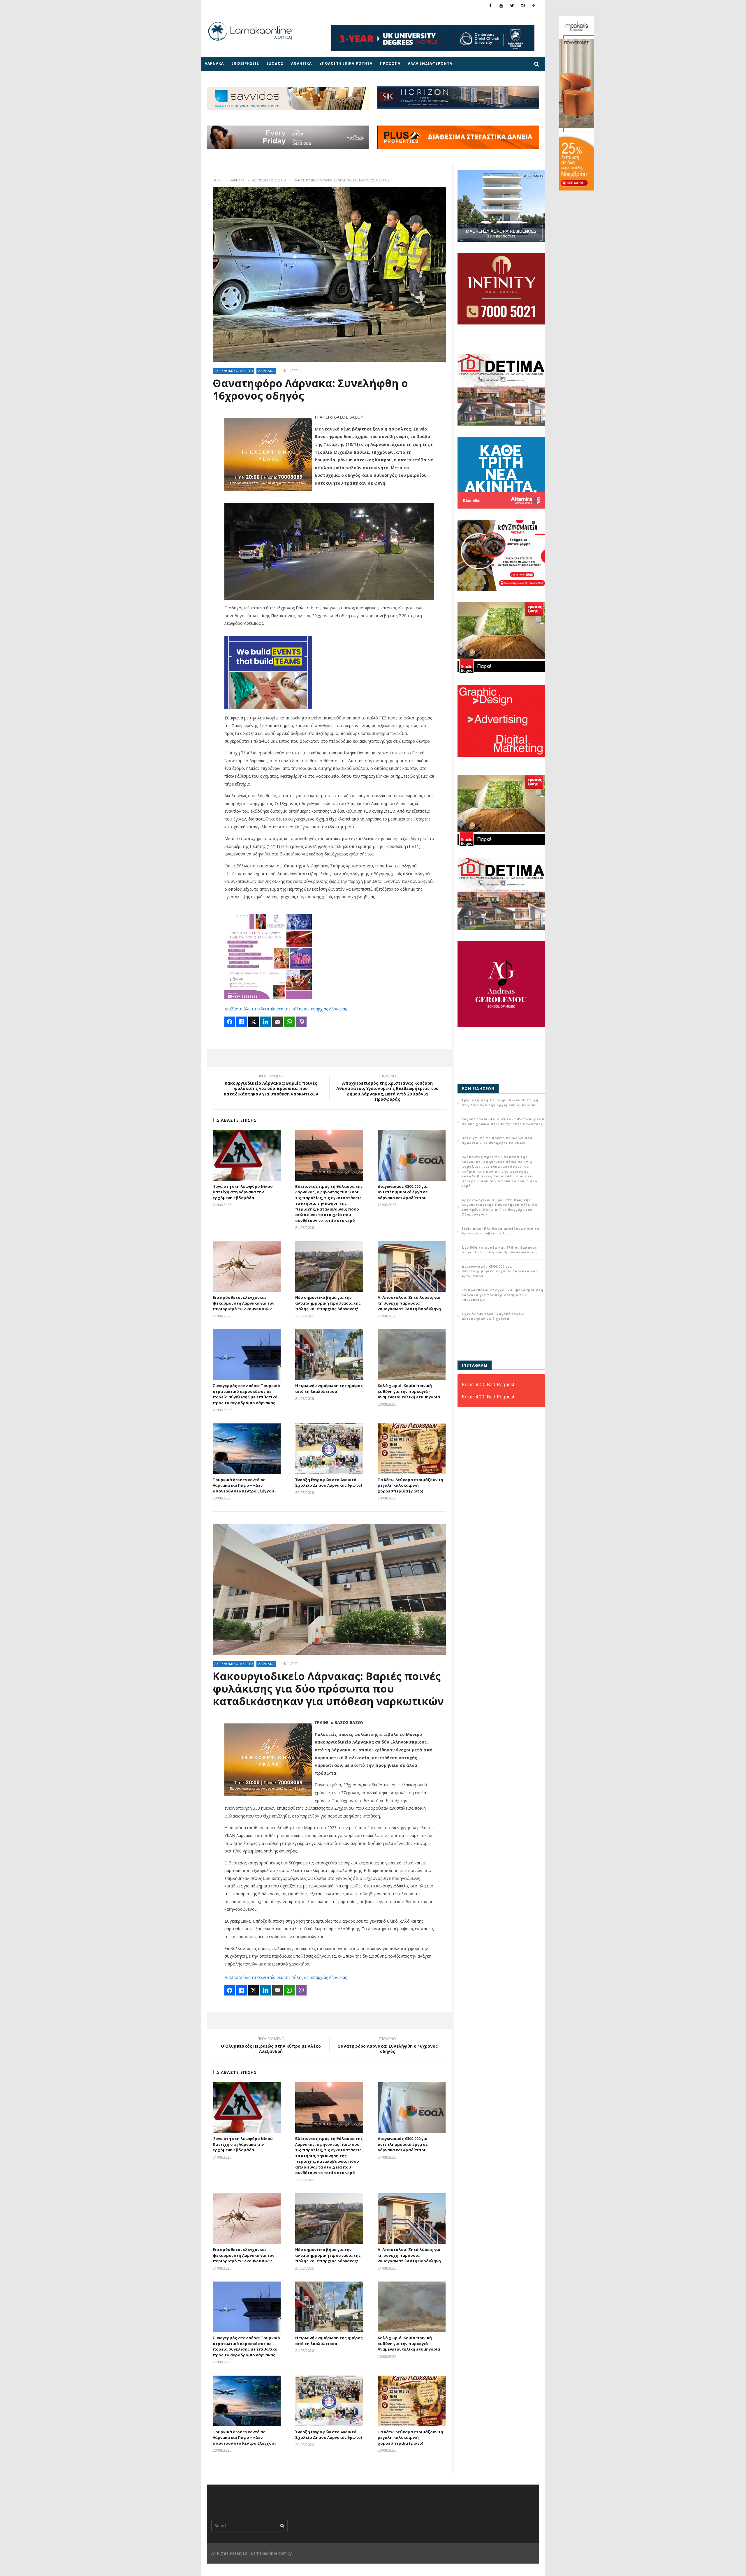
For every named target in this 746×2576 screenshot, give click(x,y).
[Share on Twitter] (254, 1022)
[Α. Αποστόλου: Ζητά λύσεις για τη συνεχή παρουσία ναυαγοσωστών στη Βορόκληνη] (412, 1266)
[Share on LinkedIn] (265, 1022)
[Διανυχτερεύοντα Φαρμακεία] (534, 5)
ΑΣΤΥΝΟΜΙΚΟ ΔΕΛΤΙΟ (269, 180)
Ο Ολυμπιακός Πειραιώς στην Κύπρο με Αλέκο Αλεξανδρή (271, 2046)
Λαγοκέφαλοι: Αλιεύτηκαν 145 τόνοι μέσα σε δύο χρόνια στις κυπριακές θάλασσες (503, 1121)
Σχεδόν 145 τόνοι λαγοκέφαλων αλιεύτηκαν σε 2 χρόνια (493, 1316)
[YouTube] (501, 5)
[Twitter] (512, 5)
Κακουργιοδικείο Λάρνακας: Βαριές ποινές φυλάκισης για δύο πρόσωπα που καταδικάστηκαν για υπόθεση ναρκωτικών (271, 1086)
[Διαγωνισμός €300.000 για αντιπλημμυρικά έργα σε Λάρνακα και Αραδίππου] (412, 1155)
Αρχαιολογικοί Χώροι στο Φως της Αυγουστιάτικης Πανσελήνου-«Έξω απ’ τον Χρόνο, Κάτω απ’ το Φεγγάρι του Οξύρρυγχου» (500, 1207)
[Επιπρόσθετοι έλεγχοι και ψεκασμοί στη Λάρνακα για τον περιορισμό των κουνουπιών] (247, 1266)
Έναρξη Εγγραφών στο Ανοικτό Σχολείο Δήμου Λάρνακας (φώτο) (329, 1483)
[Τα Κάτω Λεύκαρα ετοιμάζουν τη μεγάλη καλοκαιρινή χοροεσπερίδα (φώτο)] (412, 1449)
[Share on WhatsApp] (289, 1022)
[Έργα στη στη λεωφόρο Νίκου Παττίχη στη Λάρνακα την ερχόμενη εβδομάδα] (247, 1155)
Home (218, 180)
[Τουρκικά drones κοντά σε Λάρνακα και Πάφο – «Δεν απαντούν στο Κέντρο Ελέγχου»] (247, 1449)
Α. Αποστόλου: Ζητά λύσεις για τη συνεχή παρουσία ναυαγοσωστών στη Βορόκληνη (409, 1303)
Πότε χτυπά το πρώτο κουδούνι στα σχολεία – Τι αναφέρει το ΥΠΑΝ (497, 1140)
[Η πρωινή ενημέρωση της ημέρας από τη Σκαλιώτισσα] (329, 1355)
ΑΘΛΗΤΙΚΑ (301, 63)
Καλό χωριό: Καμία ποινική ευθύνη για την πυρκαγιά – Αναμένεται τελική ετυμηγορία (409, 1391)
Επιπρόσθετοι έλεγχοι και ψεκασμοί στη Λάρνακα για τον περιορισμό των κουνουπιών (243, 1303)
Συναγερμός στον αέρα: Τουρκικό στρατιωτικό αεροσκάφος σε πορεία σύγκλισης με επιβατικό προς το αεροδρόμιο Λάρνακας (246, 1394)
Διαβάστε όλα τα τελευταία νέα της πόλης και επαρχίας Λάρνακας (286, 1009)
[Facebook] (491, 5)
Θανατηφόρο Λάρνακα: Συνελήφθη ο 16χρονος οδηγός (388, 2046)
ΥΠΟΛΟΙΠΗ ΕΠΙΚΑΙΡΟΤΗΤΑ (346, 63)
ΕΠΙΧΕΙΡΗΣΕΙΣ (245, 63)
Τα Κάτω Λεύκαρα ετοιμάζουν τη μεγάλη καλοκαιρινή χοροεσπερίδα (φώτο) (410, 1485)
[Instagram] (523, 5)
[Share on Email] (277, 1022)
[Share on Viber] (301, 1022)
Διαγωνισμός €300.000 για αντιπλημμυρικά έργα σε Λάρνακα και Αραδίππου (403, 1192)
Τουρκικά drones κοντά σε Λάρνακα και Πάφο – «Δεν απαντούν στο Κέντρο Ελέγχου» (245, 1485)
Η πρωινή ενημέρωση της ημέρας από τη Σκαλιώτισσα (329, 1388)
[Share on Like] (242, 1022)
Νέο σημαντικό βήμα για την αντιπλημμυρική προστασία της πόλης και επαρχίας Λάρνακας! (328, 1303)
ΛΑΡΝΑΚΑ (214, 63)
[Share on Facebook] (230, 1022)
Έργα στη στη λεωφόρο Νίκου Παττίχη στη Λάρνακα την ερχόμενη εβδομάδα (243, 1192)
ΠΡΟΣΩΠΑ (390, 63)
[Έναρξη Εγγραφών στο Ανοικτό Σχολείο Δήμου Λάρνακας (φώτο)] (329, 1449)
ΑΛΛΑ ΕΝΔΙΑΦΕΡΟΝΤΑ (430, 63)
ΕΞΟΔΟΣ (275, 63)
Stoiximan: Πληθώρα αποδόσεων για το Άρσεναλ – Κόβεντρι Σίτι (500, 1231)
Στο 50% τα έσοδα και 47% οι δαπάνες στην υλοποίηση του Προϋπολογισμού (499, 1250)
